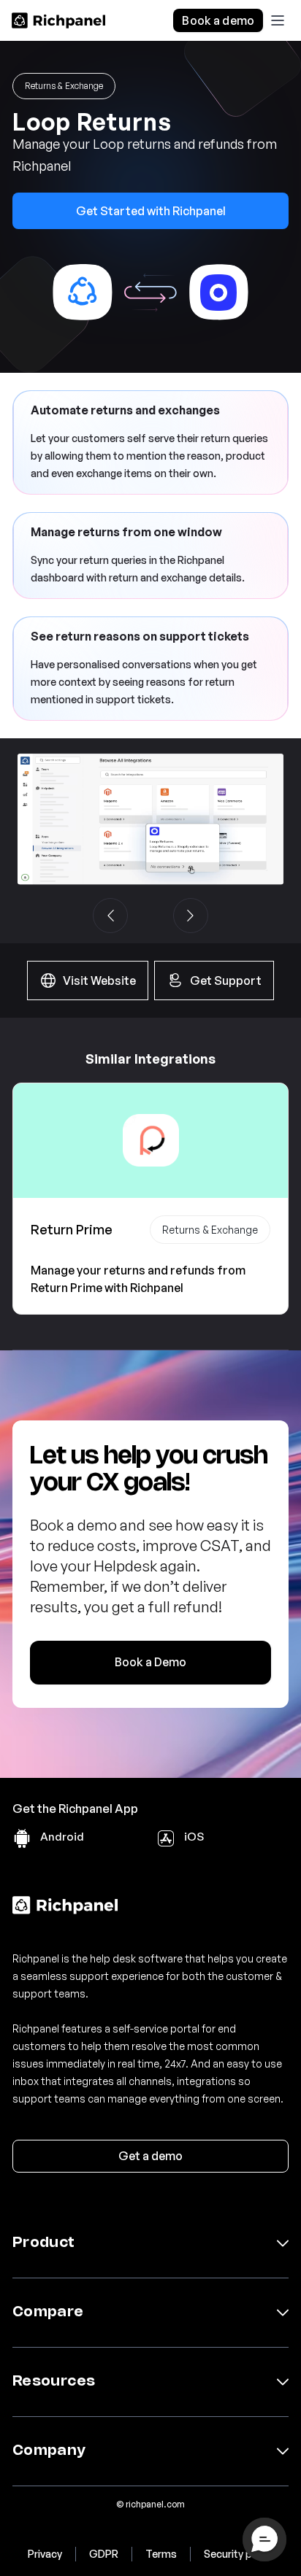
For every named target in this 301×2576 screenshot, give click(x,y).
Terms (161, 2554)
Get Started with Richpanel (151, 211)
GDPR (104, 2554)
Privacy (45, 2554)
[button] (278, 20)
